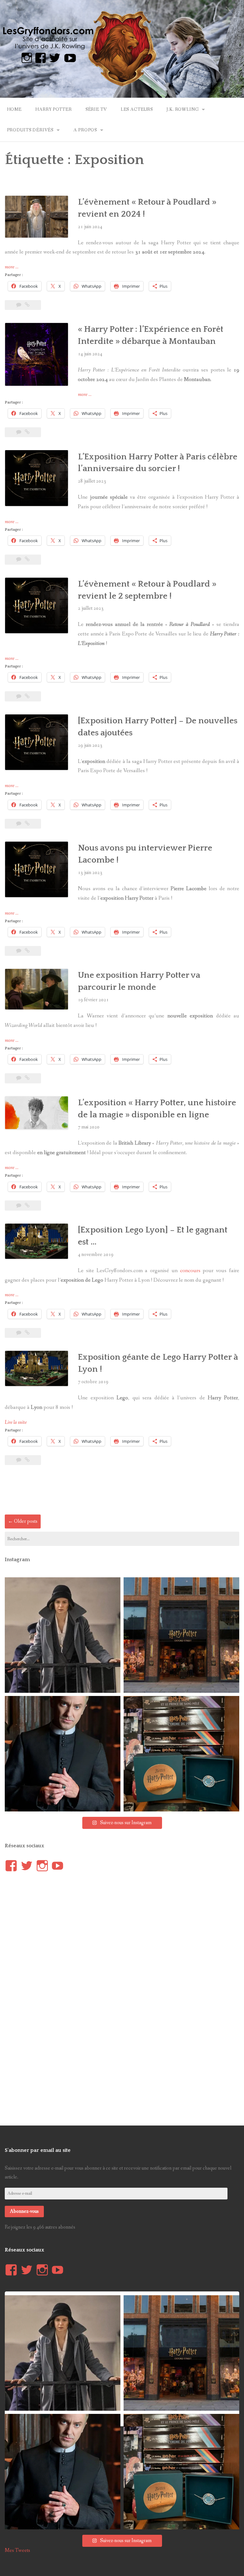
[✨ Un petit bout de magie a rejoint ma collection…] (181, 1754)
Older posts (23, 1521)
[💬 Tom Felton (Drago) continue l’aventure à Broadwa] (63, 1754)
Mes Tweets (17, 2550)
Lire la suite (16, 1422)
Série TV (96, 109)
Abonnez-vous (24, 2211)
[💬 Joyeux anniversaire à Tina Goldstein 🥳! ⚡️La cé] (63, 1635)
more (12, 267)
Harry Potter (53, 109)
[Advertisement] (122, 1492)
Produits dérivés (30, 130)
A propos (85, 130)
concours (190, 1271)
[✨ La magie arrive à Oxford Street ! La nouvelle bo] (181, 1635)
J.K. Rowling (183, 109)
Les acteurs (137, 109)
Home (14, 109)
